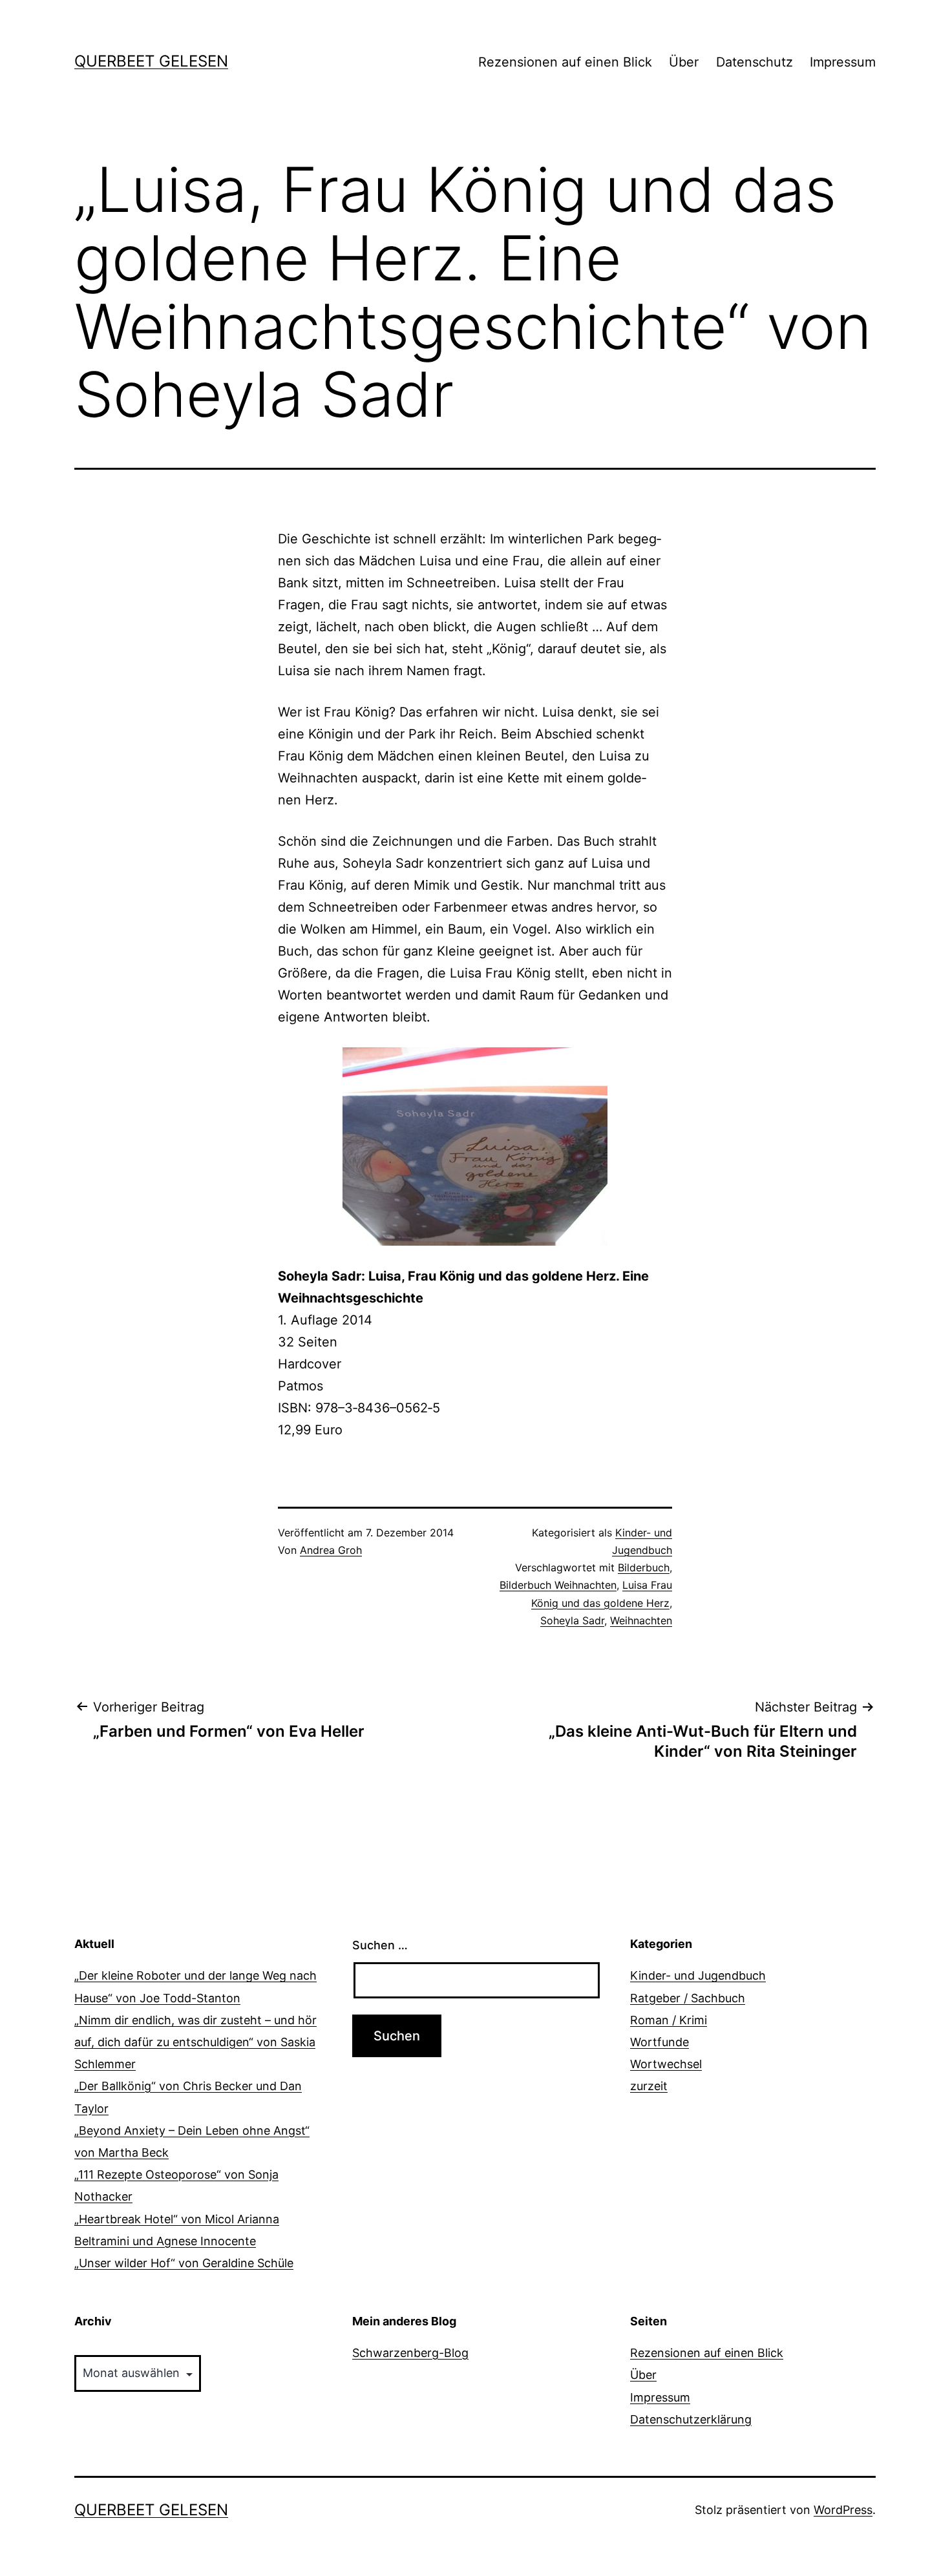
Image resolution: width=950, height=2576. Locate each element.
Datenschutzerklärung (691, 2419)
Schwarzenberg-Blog (410, 2353)
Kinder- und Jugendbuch (698, 1975)
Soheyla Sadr (572, 1620)
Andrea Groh (331, 1550)
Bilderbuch (644, 1567)
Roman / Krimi (669, 2020)
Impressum (843, 62)
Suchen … (380, 1945)
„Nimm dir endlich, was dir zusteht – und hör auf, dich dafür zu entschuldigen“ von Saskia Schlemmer (195, 2042)
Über (684, 62)
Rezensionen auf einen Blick (565, 62)
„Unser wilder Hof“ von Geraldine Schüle (184, 2263)
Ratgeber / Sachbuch (688, 1998)
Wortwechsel (666, 2064)
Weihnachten (641, 1620)
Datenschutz (755, 62)
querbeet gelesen (151, 61)
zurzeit (649, 2086)
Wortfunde (660, 2042)
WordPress (843, 2510)
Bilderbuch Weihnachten (558, 1585)
